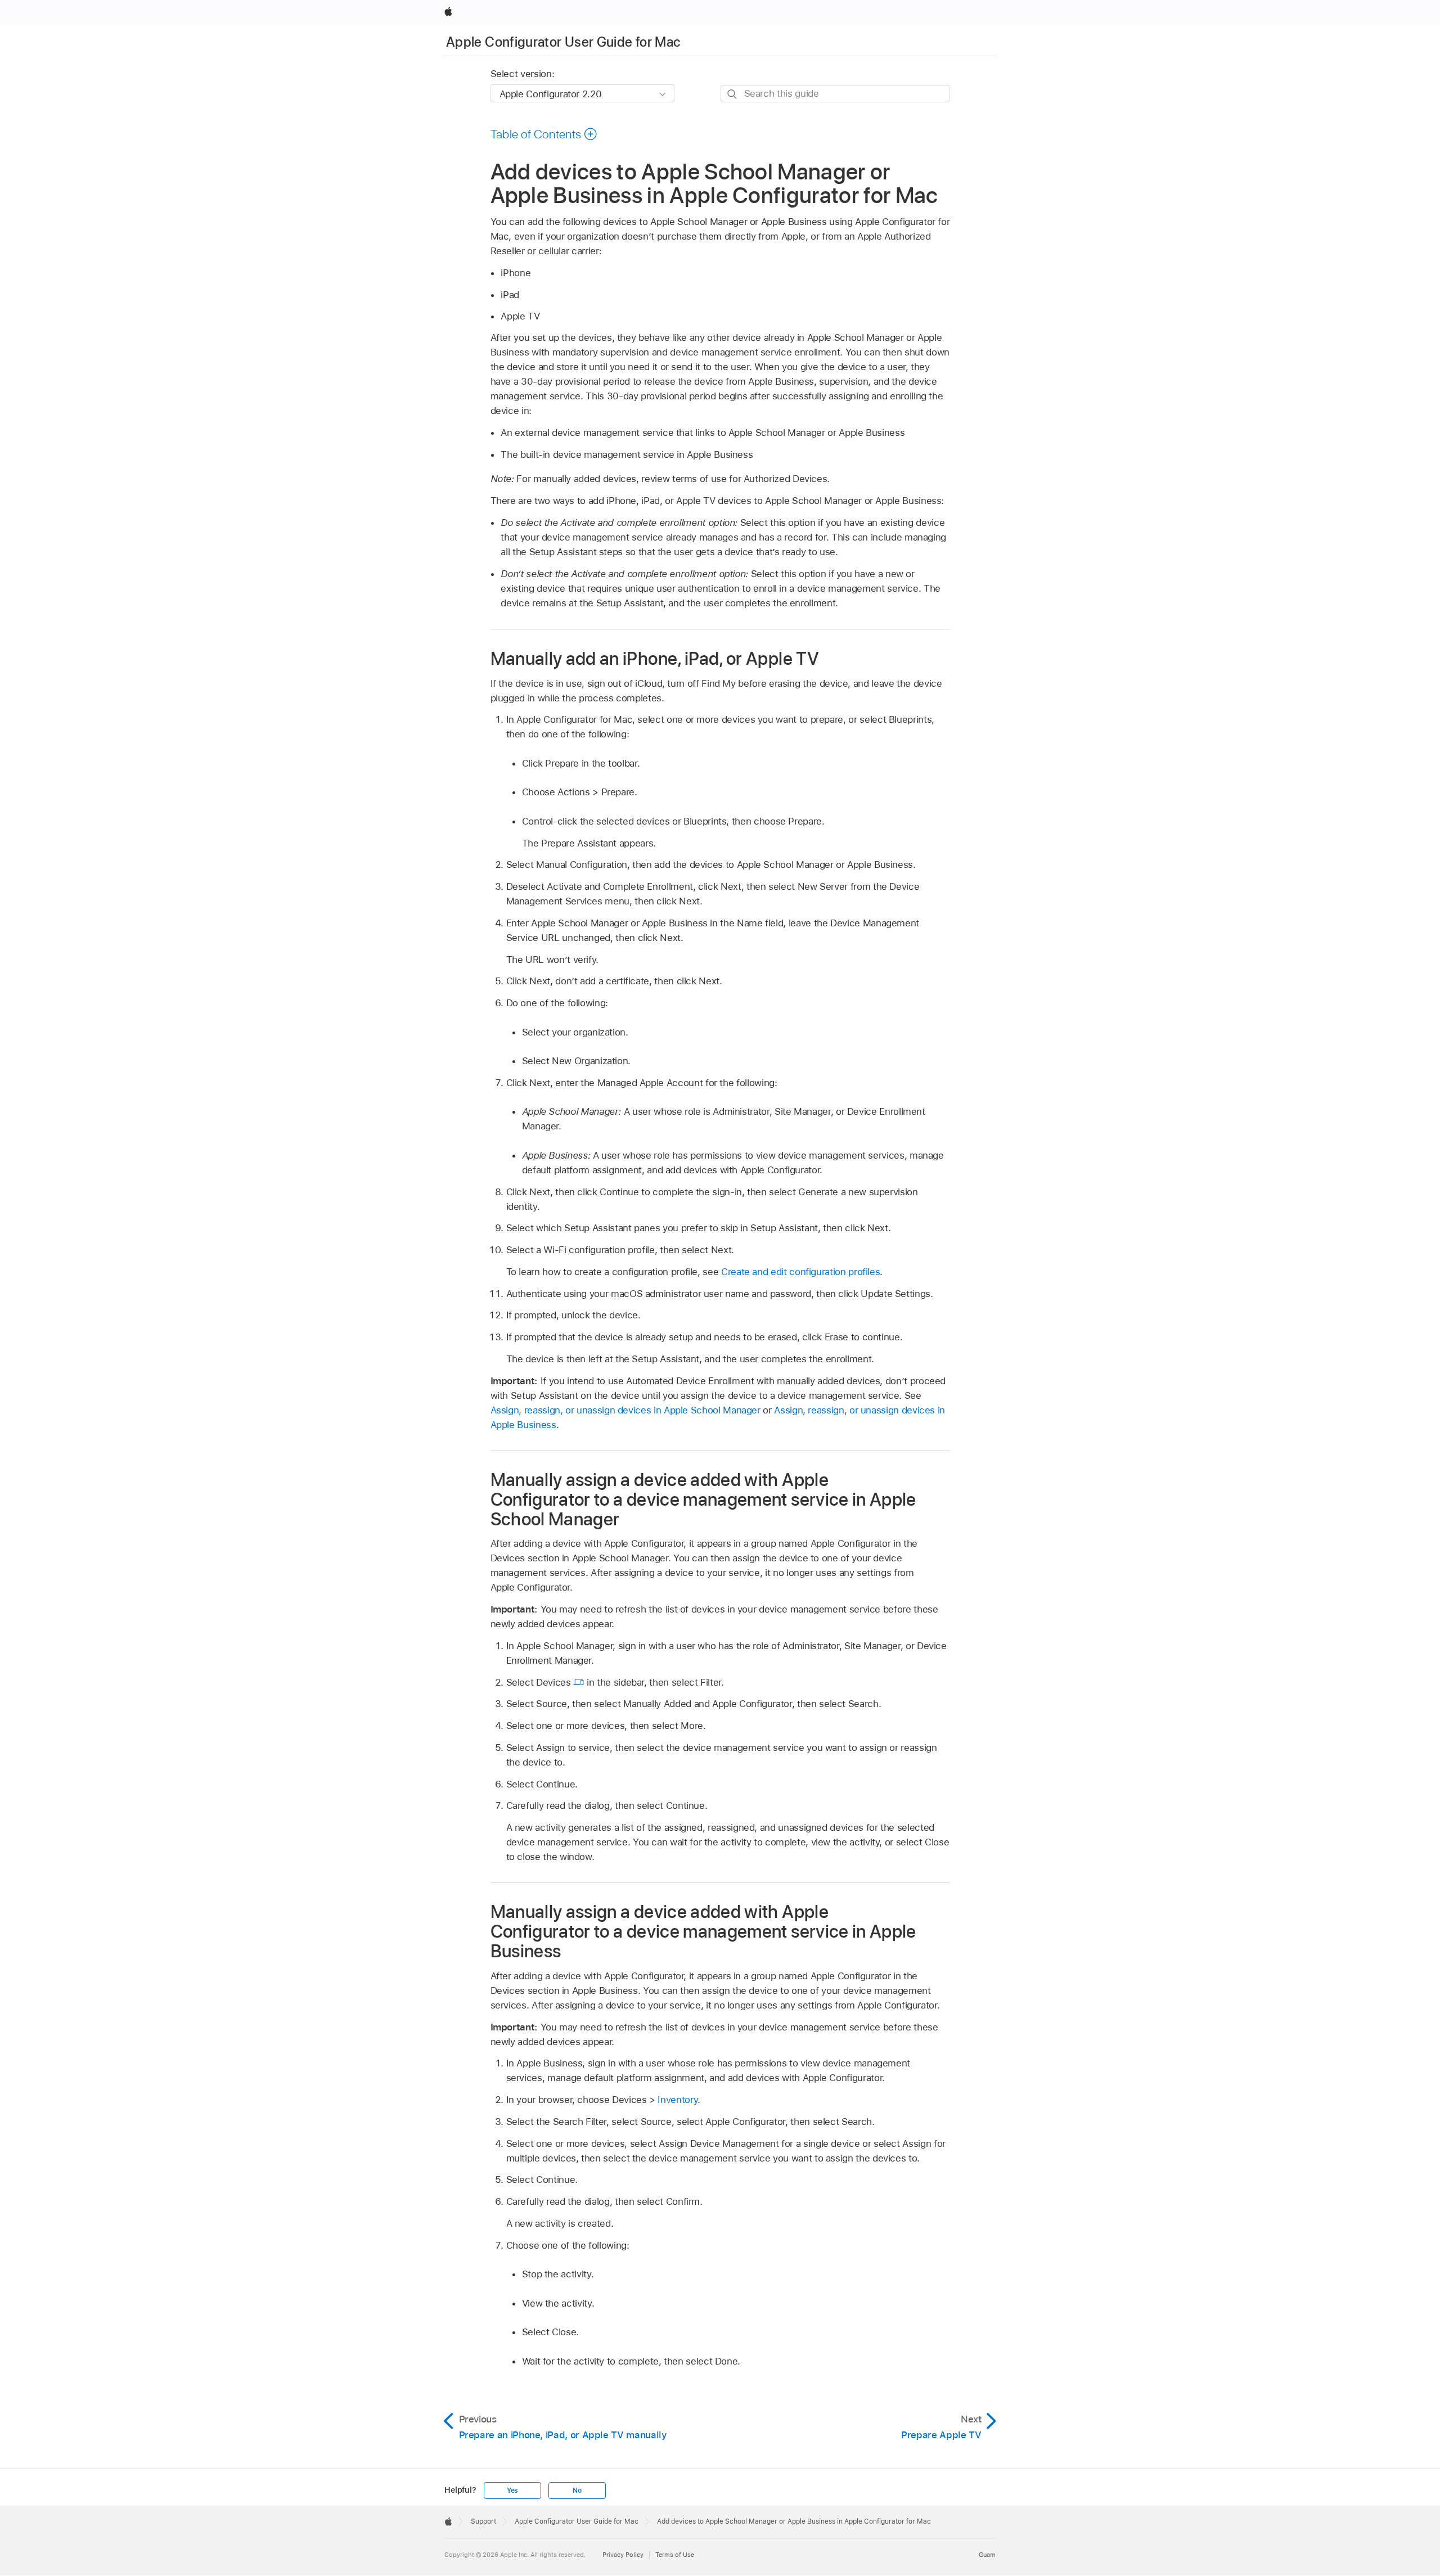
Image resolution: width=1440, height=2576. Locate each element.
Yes (512, 2491)
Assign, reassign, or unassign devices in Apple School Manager (625, 1410)
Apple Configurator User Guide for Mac (563, 42)
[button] (544, 134)
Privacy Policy (623, 2555)
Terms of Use (675, 2555)
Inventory (678, 2100)
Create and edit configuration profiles (800, 1272)
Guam (987, 2555)
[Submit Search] (733, 94)
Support (483, 2521)
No (577, 2491)
